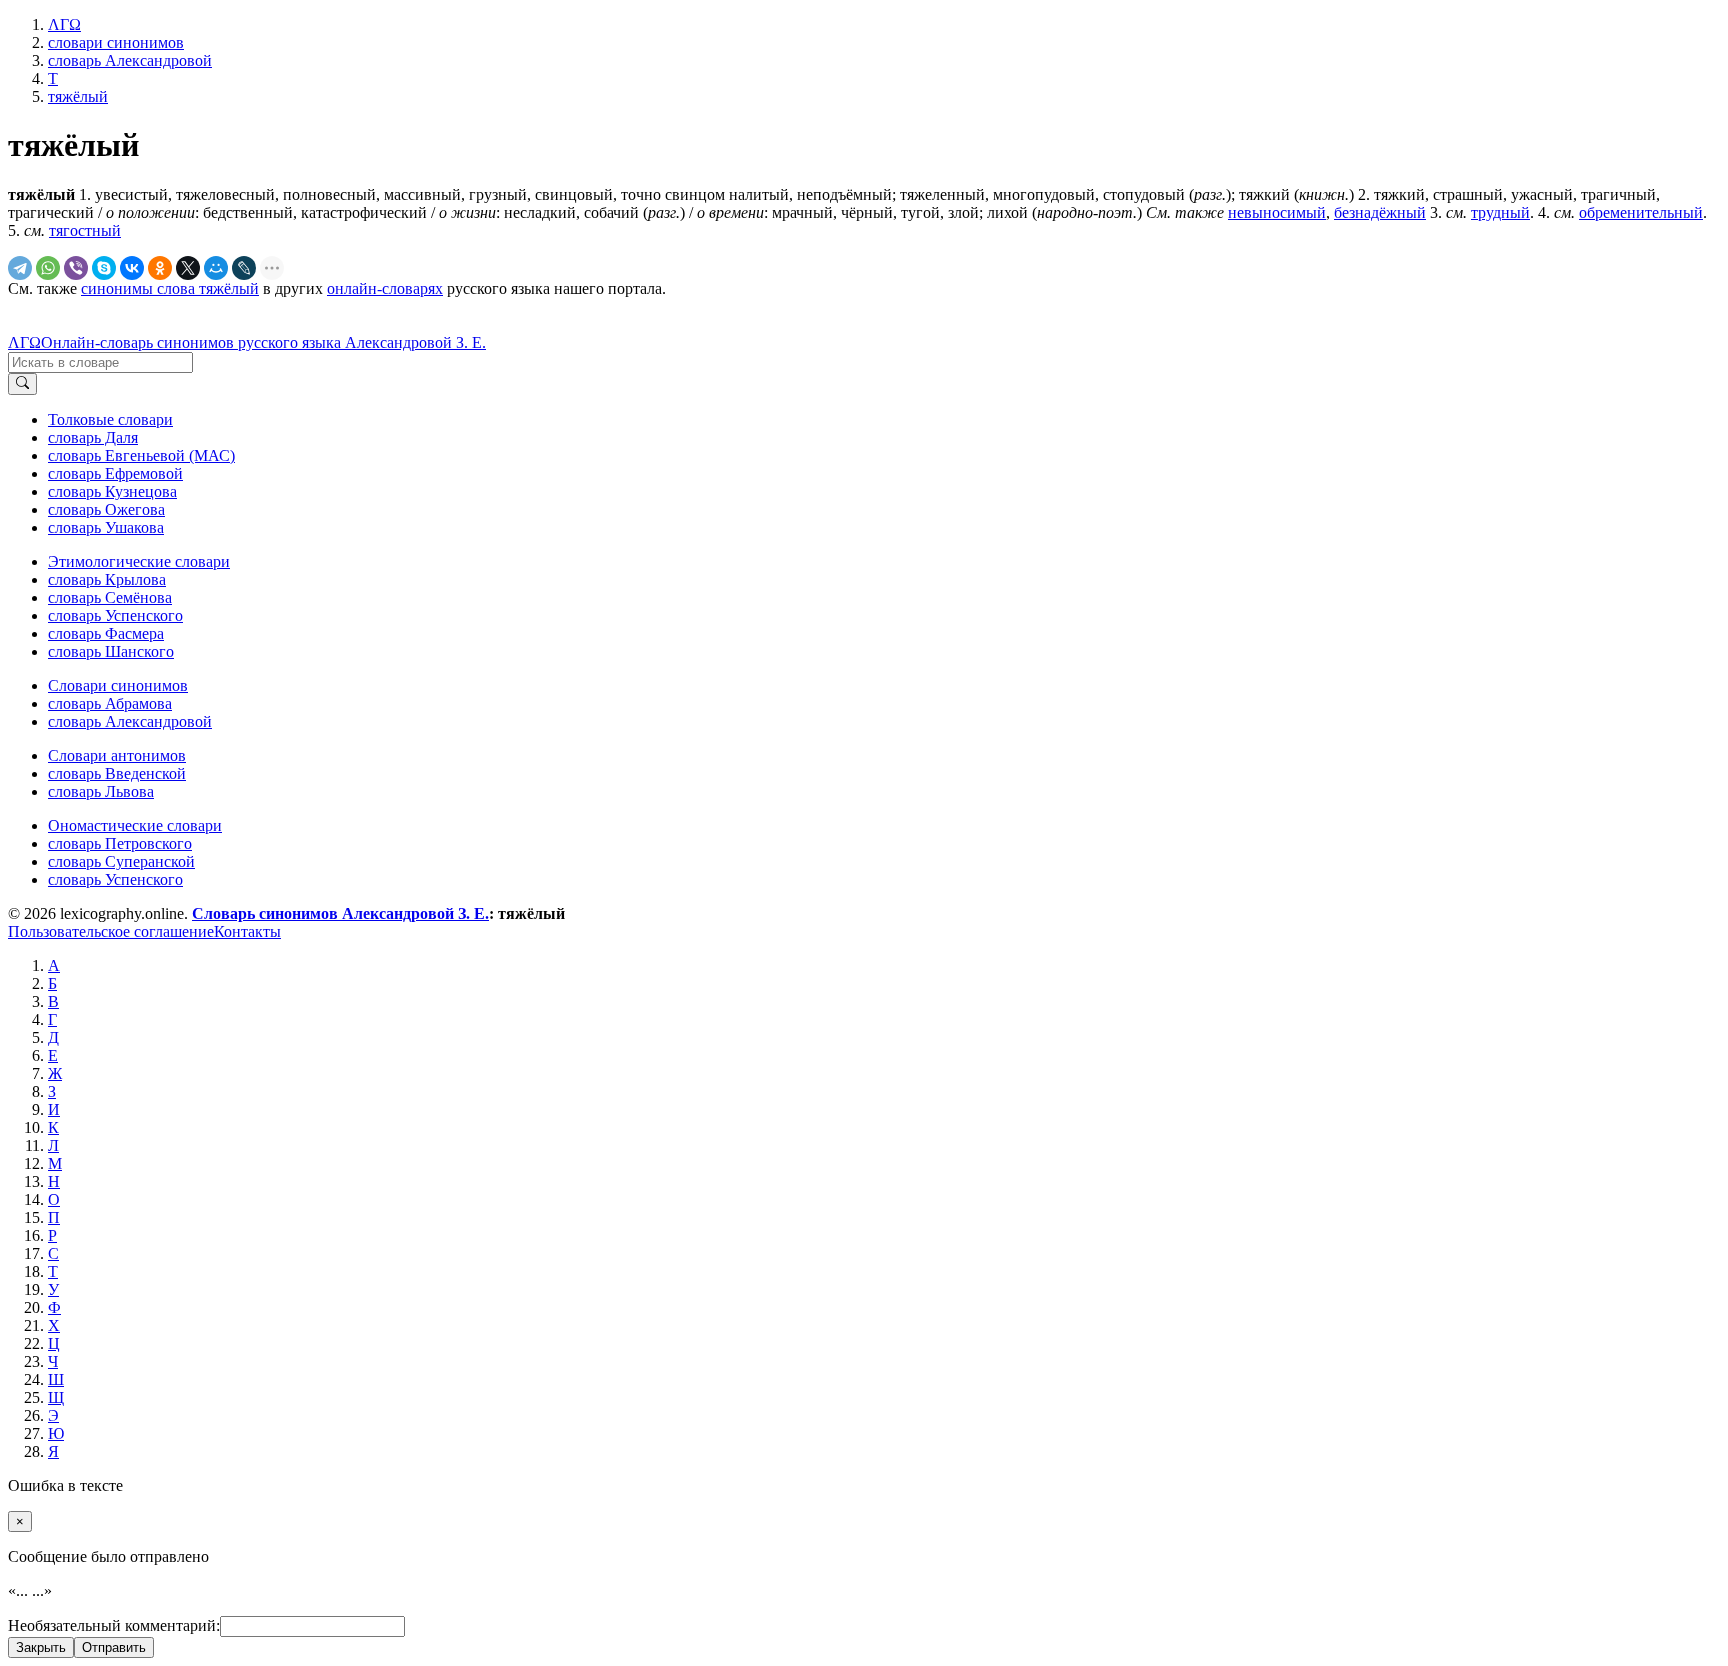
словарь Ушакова (106, 527)
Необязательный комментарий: (114, 1625)
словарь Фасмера (106, 633)
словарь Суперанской (121, 861)
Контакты (247, 931)
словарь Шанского (111, 651)
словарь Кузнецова (112, 491)
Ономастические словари (135, 825)
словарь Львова (101, 791)
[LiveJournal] (244, 268)
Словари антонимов (117, 755)
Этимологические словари (139, 561)
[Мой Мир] (216, 268)
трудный (1500, 212)
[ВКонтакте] (132, 268)
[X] (188, 268)
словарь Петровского (120, 843)
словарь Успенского (115, 615)
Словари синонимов (118, 685)
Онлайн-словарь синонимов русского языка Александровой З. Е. (263, 342)
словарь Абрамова (110, 703)
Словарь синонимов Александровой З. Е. (340, 913)
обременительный (1641, 212)
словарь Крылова (107, 579)
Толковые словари (110, 419)
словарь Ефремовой (115, 473)
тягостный (85, 230)
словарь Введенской (117, 773)
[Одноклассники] (160, 268)
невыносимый (1277, 212)
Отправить (114, 1647)
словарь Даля (93, 437)
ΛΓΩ (24, 342)
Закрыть (41, 1647)
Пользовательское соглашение (111, 931)
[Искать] (22, 384)
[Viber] (76, 268)
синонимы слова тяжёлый (170, 288)
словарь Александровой (130, 721)
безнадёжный (1380, 212)
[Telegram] (20, 268)
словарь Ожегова (106, 509)
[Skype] (104, 268)
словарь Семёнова (110, 597)
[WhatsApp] (48, 268)
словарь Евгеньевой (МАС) (141, 455)
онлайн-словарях (385, 288)
